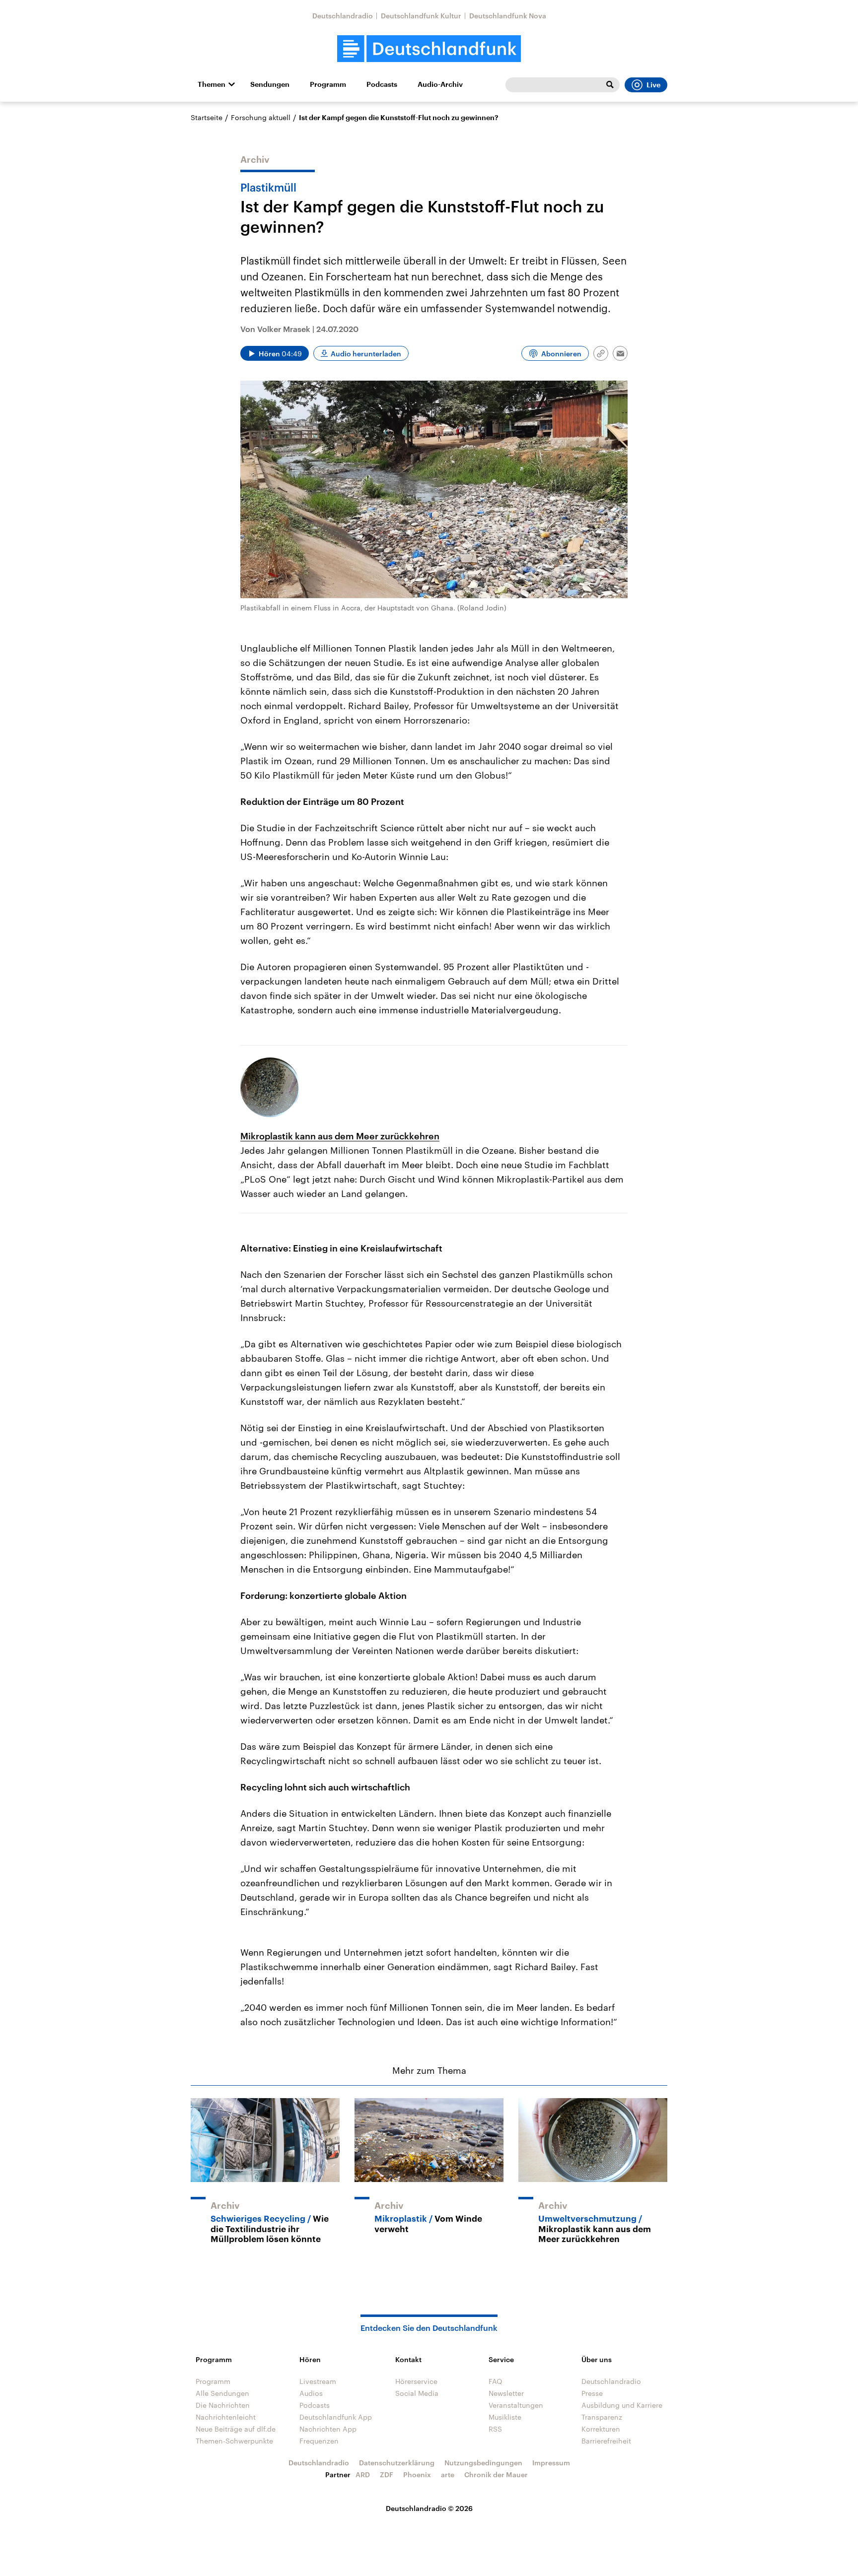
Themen (212, 84)
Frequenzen (319, 2441)
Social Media (417, 2393)
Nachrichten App (328, 2429)
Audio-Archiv (440, 84)
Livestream (318, 2381)
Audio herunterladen (366, 354)
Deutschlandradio (343, 16)
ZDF (387, 2475)
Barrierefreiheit (606, 2441)
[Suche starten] (610, 85)
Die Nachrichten (223, 2405)
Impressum (551, 2463)
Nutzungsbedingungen (483, 2463)
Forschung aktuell (261, 117)
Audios (311, 2393)
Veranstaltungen (516, 2405)
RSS (495, 2429)
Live (653, 85)
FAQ (496, 2381)
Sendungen (270, 84)
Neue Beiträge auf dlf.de (236, 2429)
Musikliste (505, 2417)
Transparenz (602, 2417)
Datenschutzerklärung (397, 2463)
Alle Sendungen (222, 2393)
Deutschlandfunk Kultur (421, 16)
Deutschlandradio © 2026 (429, 2508)
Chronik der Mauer (496, 2475)
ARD (363, 2475)
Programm (328, 84)
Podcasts (382, 84)
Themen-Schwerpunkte (234, 2441)
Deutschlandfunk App (336, 2417)
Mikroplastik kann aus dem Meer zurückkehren (340, 1136)
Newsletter (506, 2393)
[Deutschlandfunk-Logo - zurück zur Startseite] (429, 49)
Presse (592, 2393)
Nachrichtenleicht (226, 2417)
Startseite (207, 117)
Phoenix (417, 2475)
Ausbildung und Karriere (622, 2405)
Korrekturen (601, 2429)
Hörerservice (416, 2381)
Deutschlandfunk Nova (508, 16)
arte (448, 2475)
